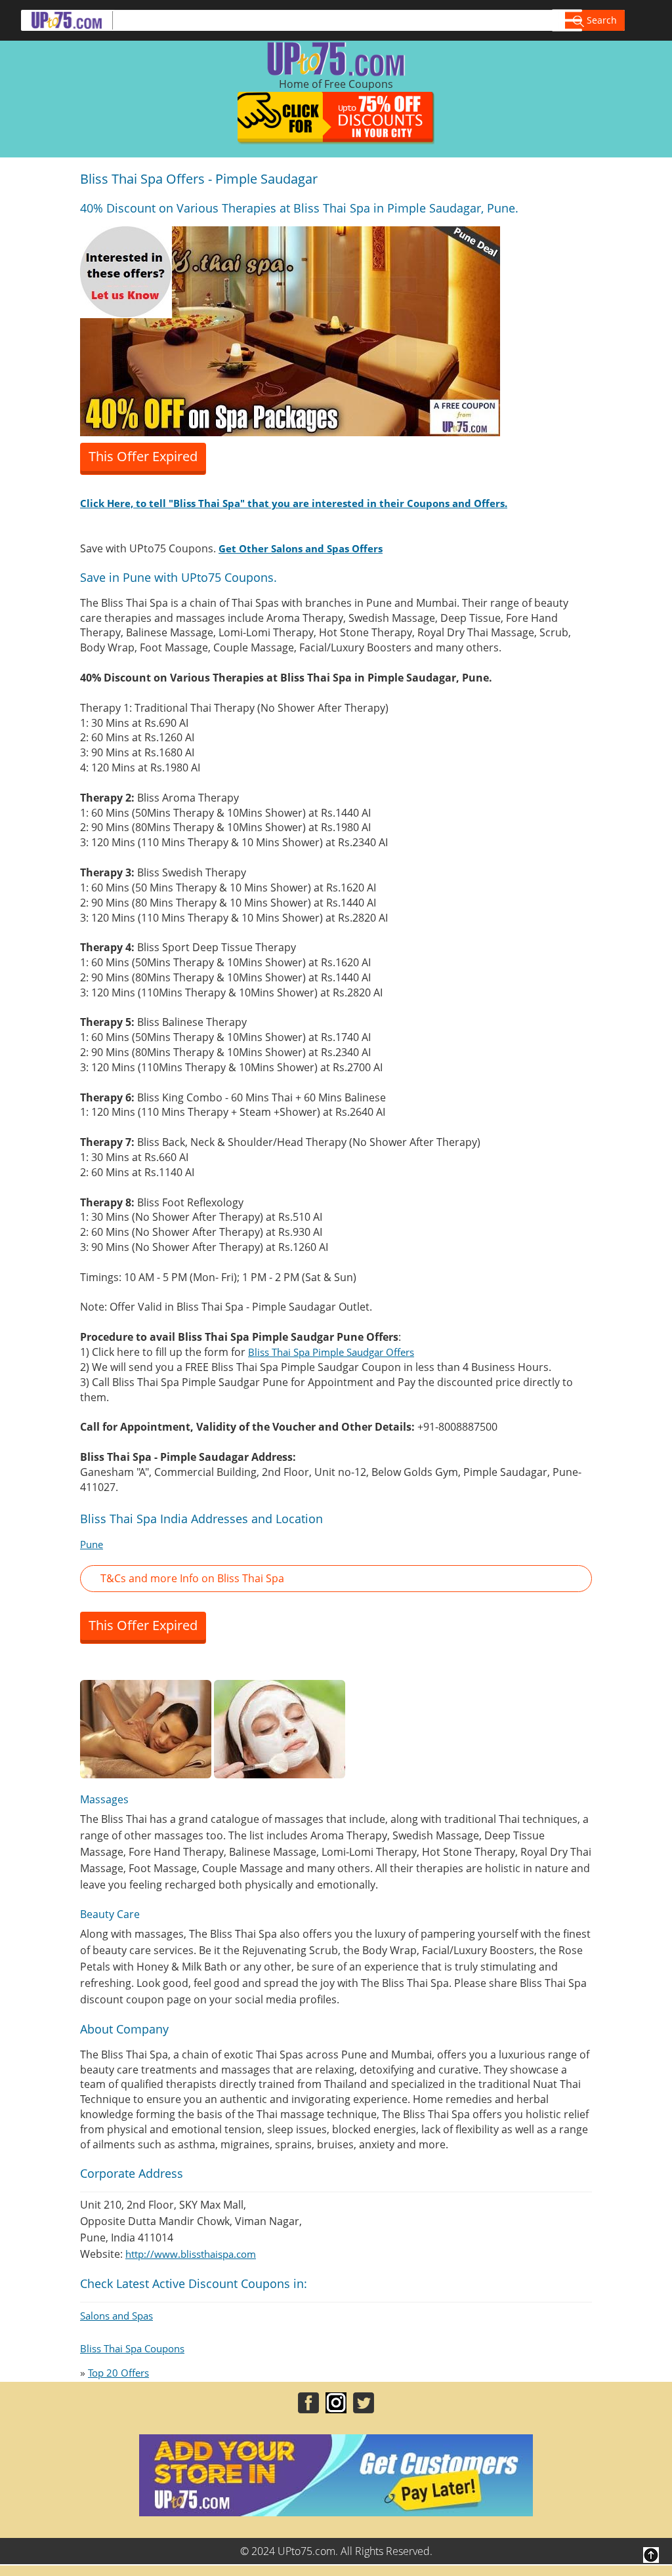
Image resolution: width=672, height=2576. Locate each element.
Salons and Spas (116, 2316)
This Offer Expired (143, 456)
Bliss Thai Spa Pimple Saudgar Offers (331, 1352)
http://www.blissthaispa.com (191, 2254)
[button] (336, 1579)
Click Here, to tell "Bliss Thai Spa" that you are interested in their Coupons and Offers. (294, 503)
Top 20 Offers (118, 2373)
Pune (92, 1544)
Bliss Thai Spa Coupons (132, 2348)
